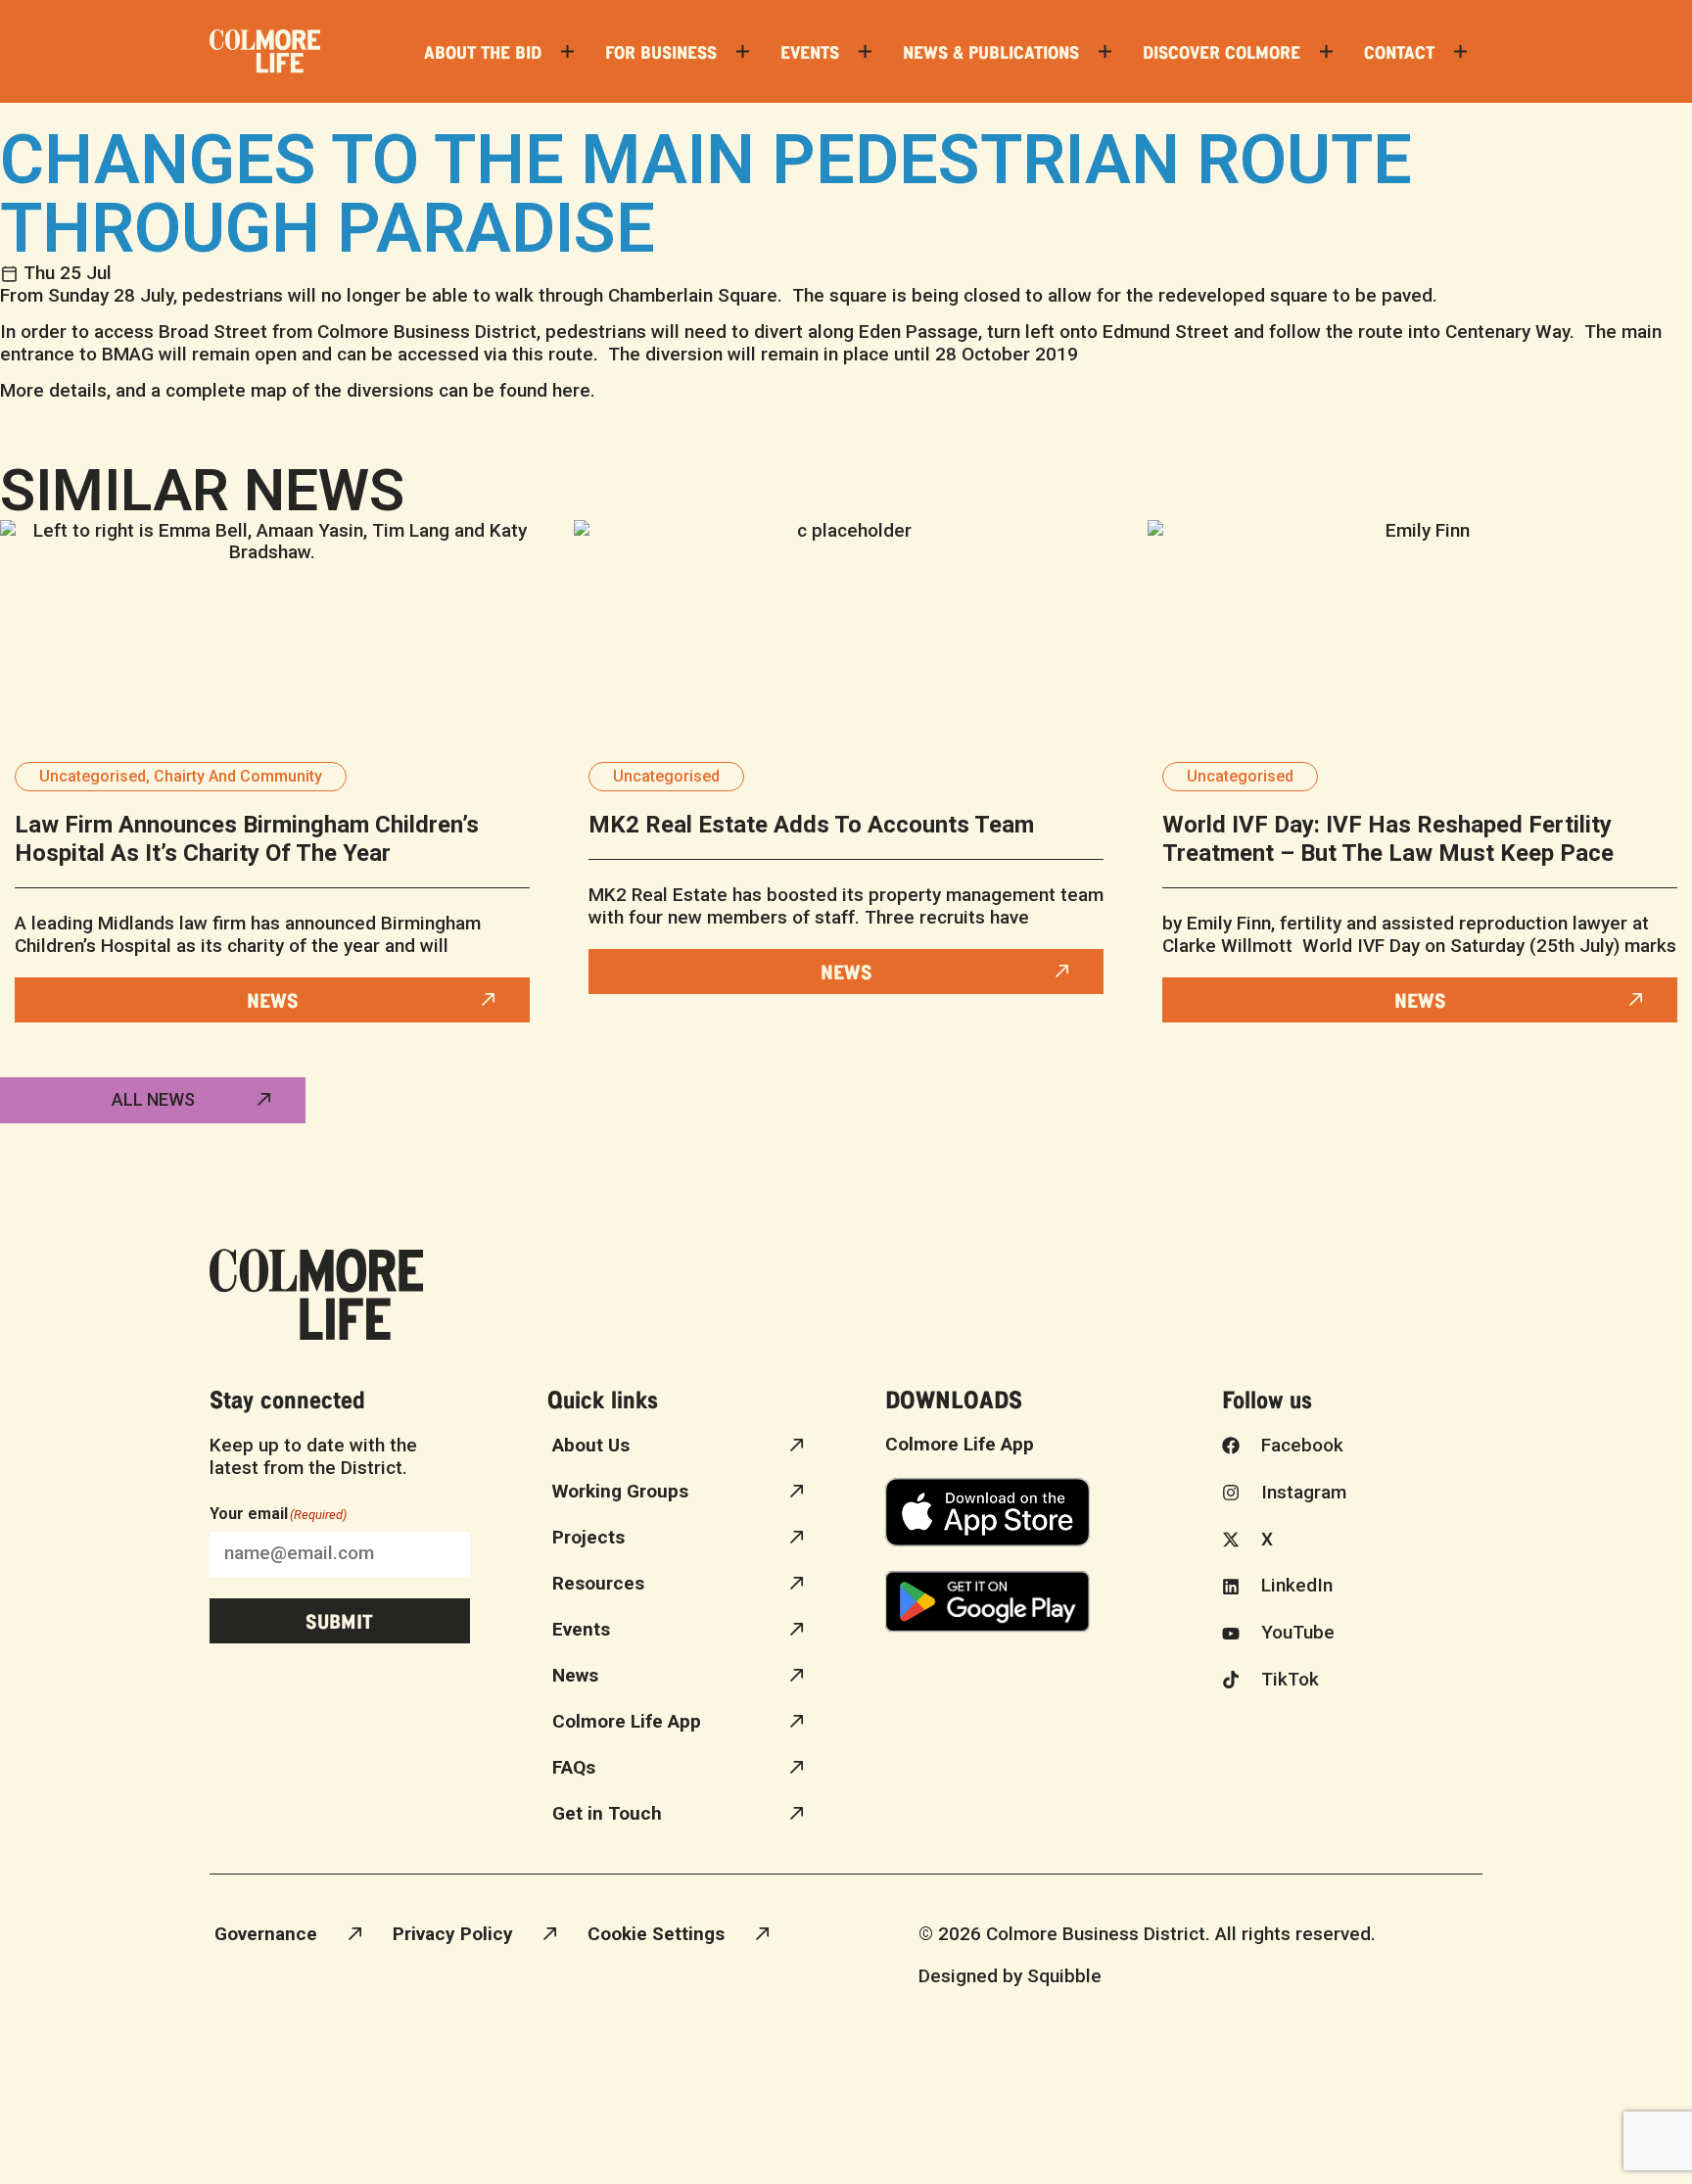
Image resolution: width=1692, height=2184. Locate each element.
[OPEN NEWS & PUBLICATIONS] (1105, 51)
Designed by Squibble (1010, 1976)
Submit (339, 1620)
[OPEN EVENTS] (865, 51)
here (571, 390)
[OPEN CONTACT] (1460, 51)
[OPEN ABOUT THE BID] (567, 51)
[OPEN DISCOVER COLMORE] (1326, 51)
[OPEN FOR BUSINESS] (743, 51)
